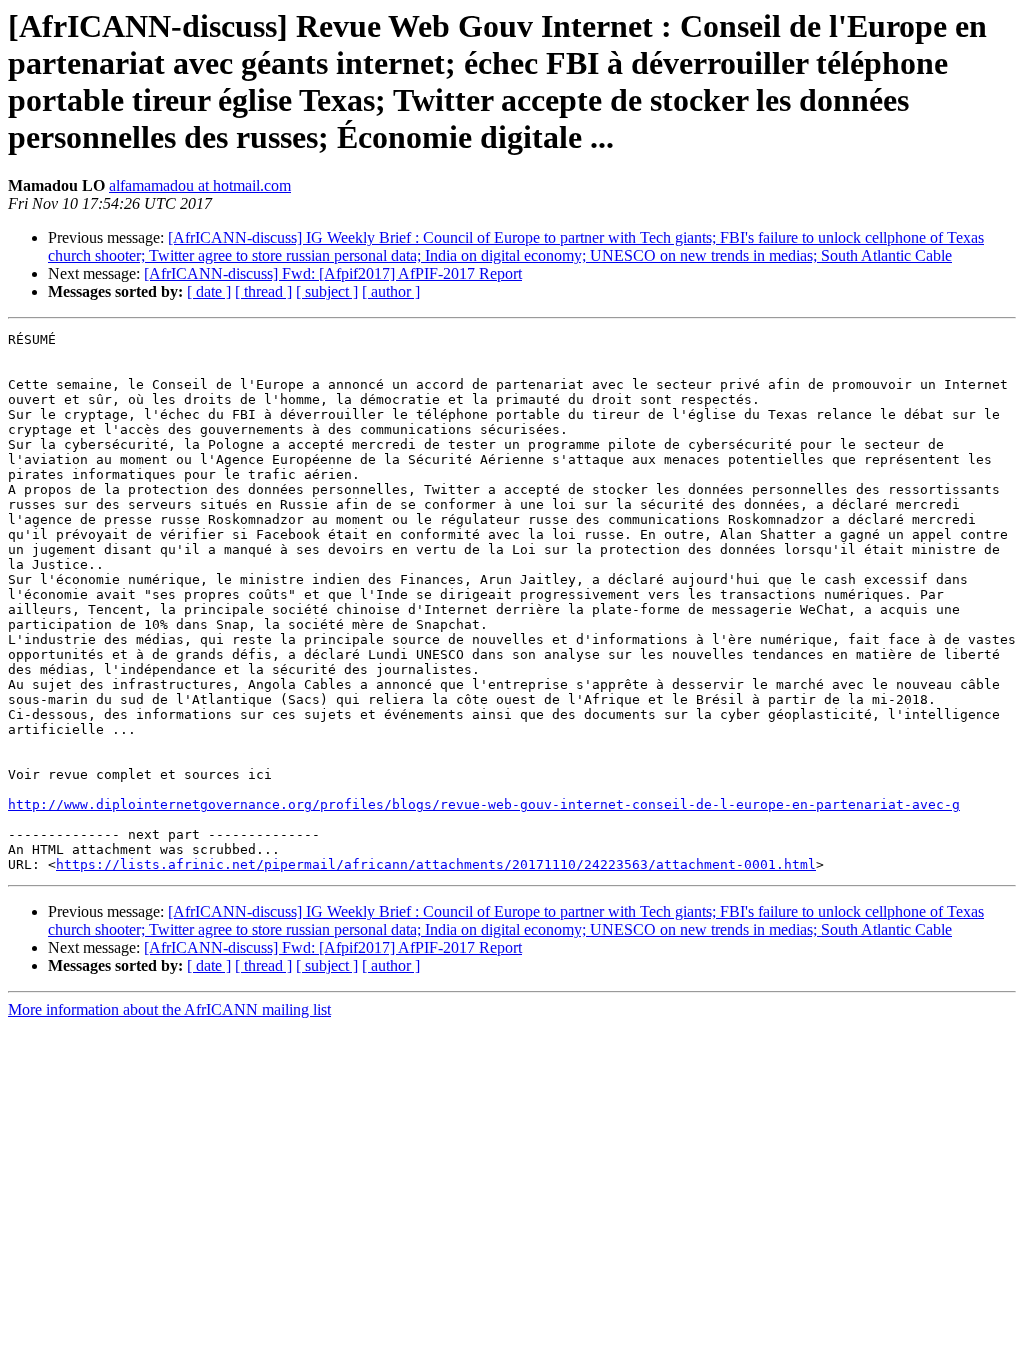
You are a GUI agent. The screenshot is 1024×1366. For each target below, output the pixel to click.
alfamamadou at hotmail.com (200, 185)
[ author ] (391, 291)
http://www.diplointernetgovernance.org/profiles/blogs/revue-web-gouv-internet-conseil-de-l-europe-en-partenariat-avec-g (484, 804)
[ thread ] (263, 291)
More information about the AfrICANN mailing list (169, 1009)
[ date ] (209, 291)
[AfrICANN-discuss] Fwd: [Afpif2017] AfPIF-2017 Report (333, 273)
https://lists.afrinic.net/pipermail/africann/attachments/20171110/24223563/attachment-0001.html (436, 864)
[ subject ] (327, 291)
